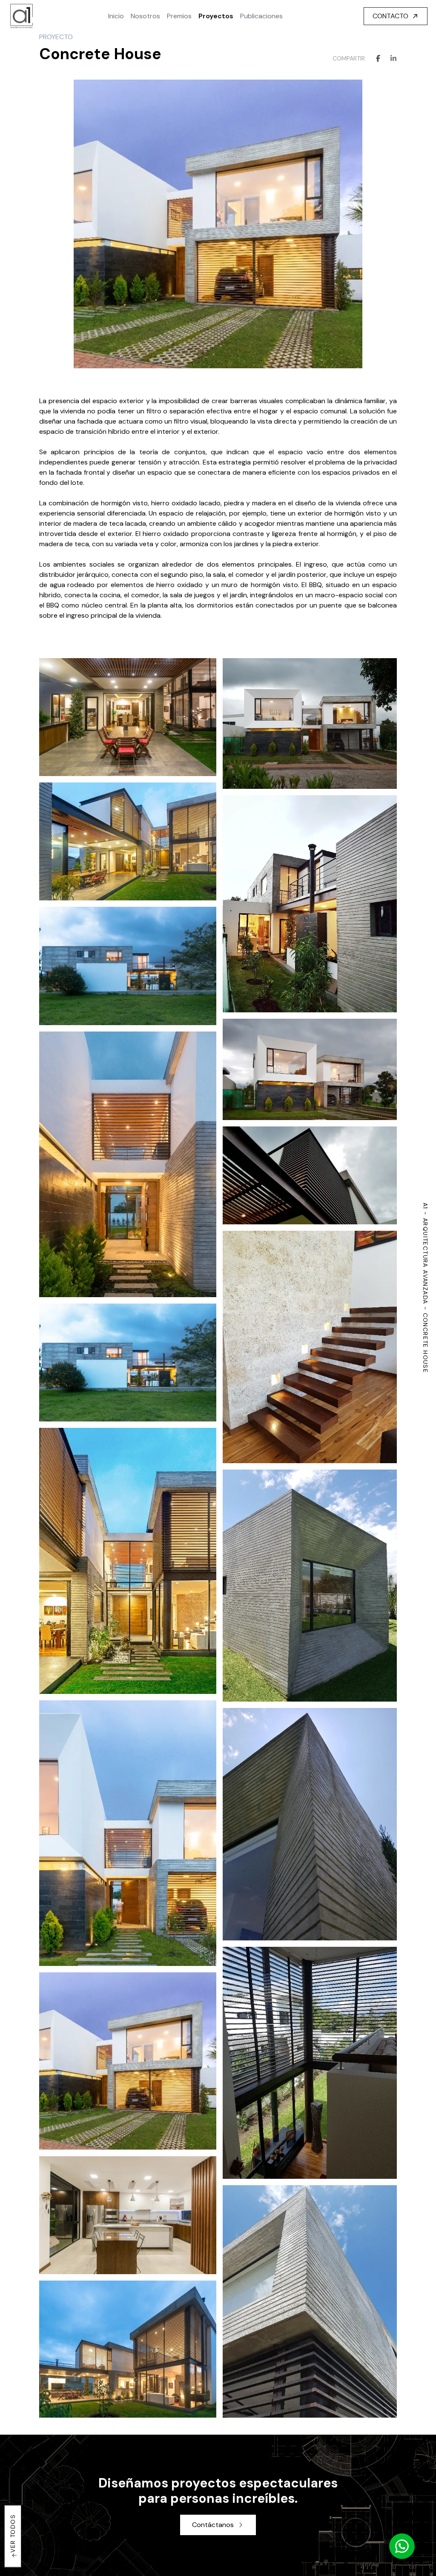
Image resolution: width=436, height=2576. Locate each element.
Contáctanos (213, 2525)
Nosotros (145, 16)
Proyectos (216, 16)
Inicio (116, 16)
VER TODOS (13, 2533)
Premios (179, 16)
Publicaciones (261, 16)
